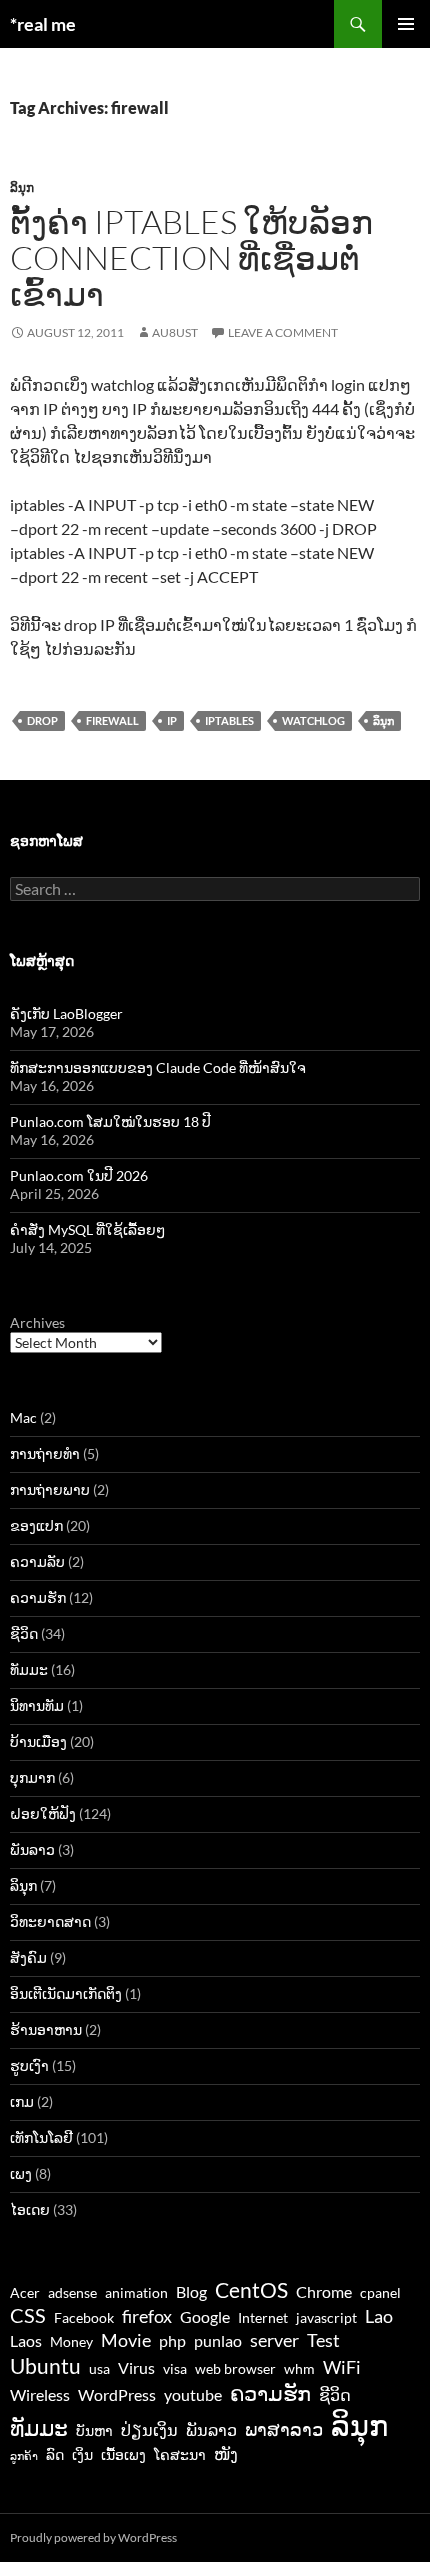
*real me (43, 24)
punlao (218, 2340)
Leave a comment (283, 332)
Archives (37, 1322)
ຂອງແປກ (36, 1525)
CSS (28, 2315)
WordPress (117, 2394)
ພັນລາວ (32, 1849)
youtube (193, 2394)
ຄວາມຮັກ (38, 1597)
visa (175, 2369)
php (172, 2340)
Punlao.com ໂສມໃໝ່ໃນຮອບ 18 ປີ (110, 1121)
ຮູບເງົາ (29, 2065)
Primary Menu (406, 24)
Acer (25, 2293)
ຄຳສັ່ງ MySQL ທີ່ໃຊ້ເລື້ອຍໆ (87, 1229)
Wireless (40, 2394)
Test (323, 2340)
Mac (23, 1417)
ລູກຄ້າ (24, 2455)
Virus (136, 2367)
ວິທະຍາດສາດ (50, 1921)
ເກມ (22, 2101)
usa (99, 2369)
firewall (112, 720)
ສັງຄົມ (28, 1957)
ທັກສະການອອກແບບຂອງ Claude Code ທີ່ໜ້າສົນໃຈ (158, 1067)
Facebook (84, 2318)
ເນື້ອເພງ (123, 2455)
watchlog (313, 720)
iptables (229, 720)
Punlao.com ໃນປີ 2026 (79, 1175)
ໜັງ (226, 2453)
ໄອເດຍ (30, 2209)
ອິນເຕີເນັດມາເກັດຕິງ (66, 1993)
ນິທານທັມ (37, 1705)
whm (299, 2369)
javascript (326, 2318)
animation (136, 2293)
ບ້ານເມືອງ (38, 1741)
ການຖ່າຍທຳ (45, 1453)
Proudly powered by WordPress (93, 2537)
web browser (235, 2369)
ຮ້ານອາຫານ (46, 2029)
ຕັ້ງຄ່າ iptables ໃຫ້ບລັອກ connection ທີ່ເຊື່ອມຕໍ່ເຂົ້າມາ (191, 257)
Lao (379, 2316)
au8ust (175, 332)
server (274, 2340)
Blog (191, 2291)
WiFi (342, 2367)
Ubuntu (45, 2365)
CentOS (251, 2289)
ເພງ (21, 2173)
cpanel (380, 2293)
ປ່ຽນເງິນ (149, 2429)
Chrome (324, 2291)
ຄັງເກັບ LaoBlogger (66, 1013)
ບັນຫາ (94, 2431)
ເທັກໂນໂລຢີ (41, 2137)
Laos (26, 2340)
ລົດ (55, 2455)
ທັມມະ (29, 1669)
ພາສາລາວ (284, 2429)
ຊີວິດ (24, 1633)
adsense (72, 2293)
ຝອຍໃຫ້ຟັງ (43, 1813)
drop (42, 720)
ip (172, 720)
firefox (147, 2316)
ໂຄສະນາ (180, 2455)
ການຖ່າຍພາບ (50, 1489)
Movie (126, 2340)
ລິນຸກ (22, 187)
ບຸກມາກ (32, 1777)
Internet (263, 2318)
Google (205, 2316)
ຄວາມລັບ (37, 1561)
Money (71, 2342)
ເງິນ (82, 2455)
